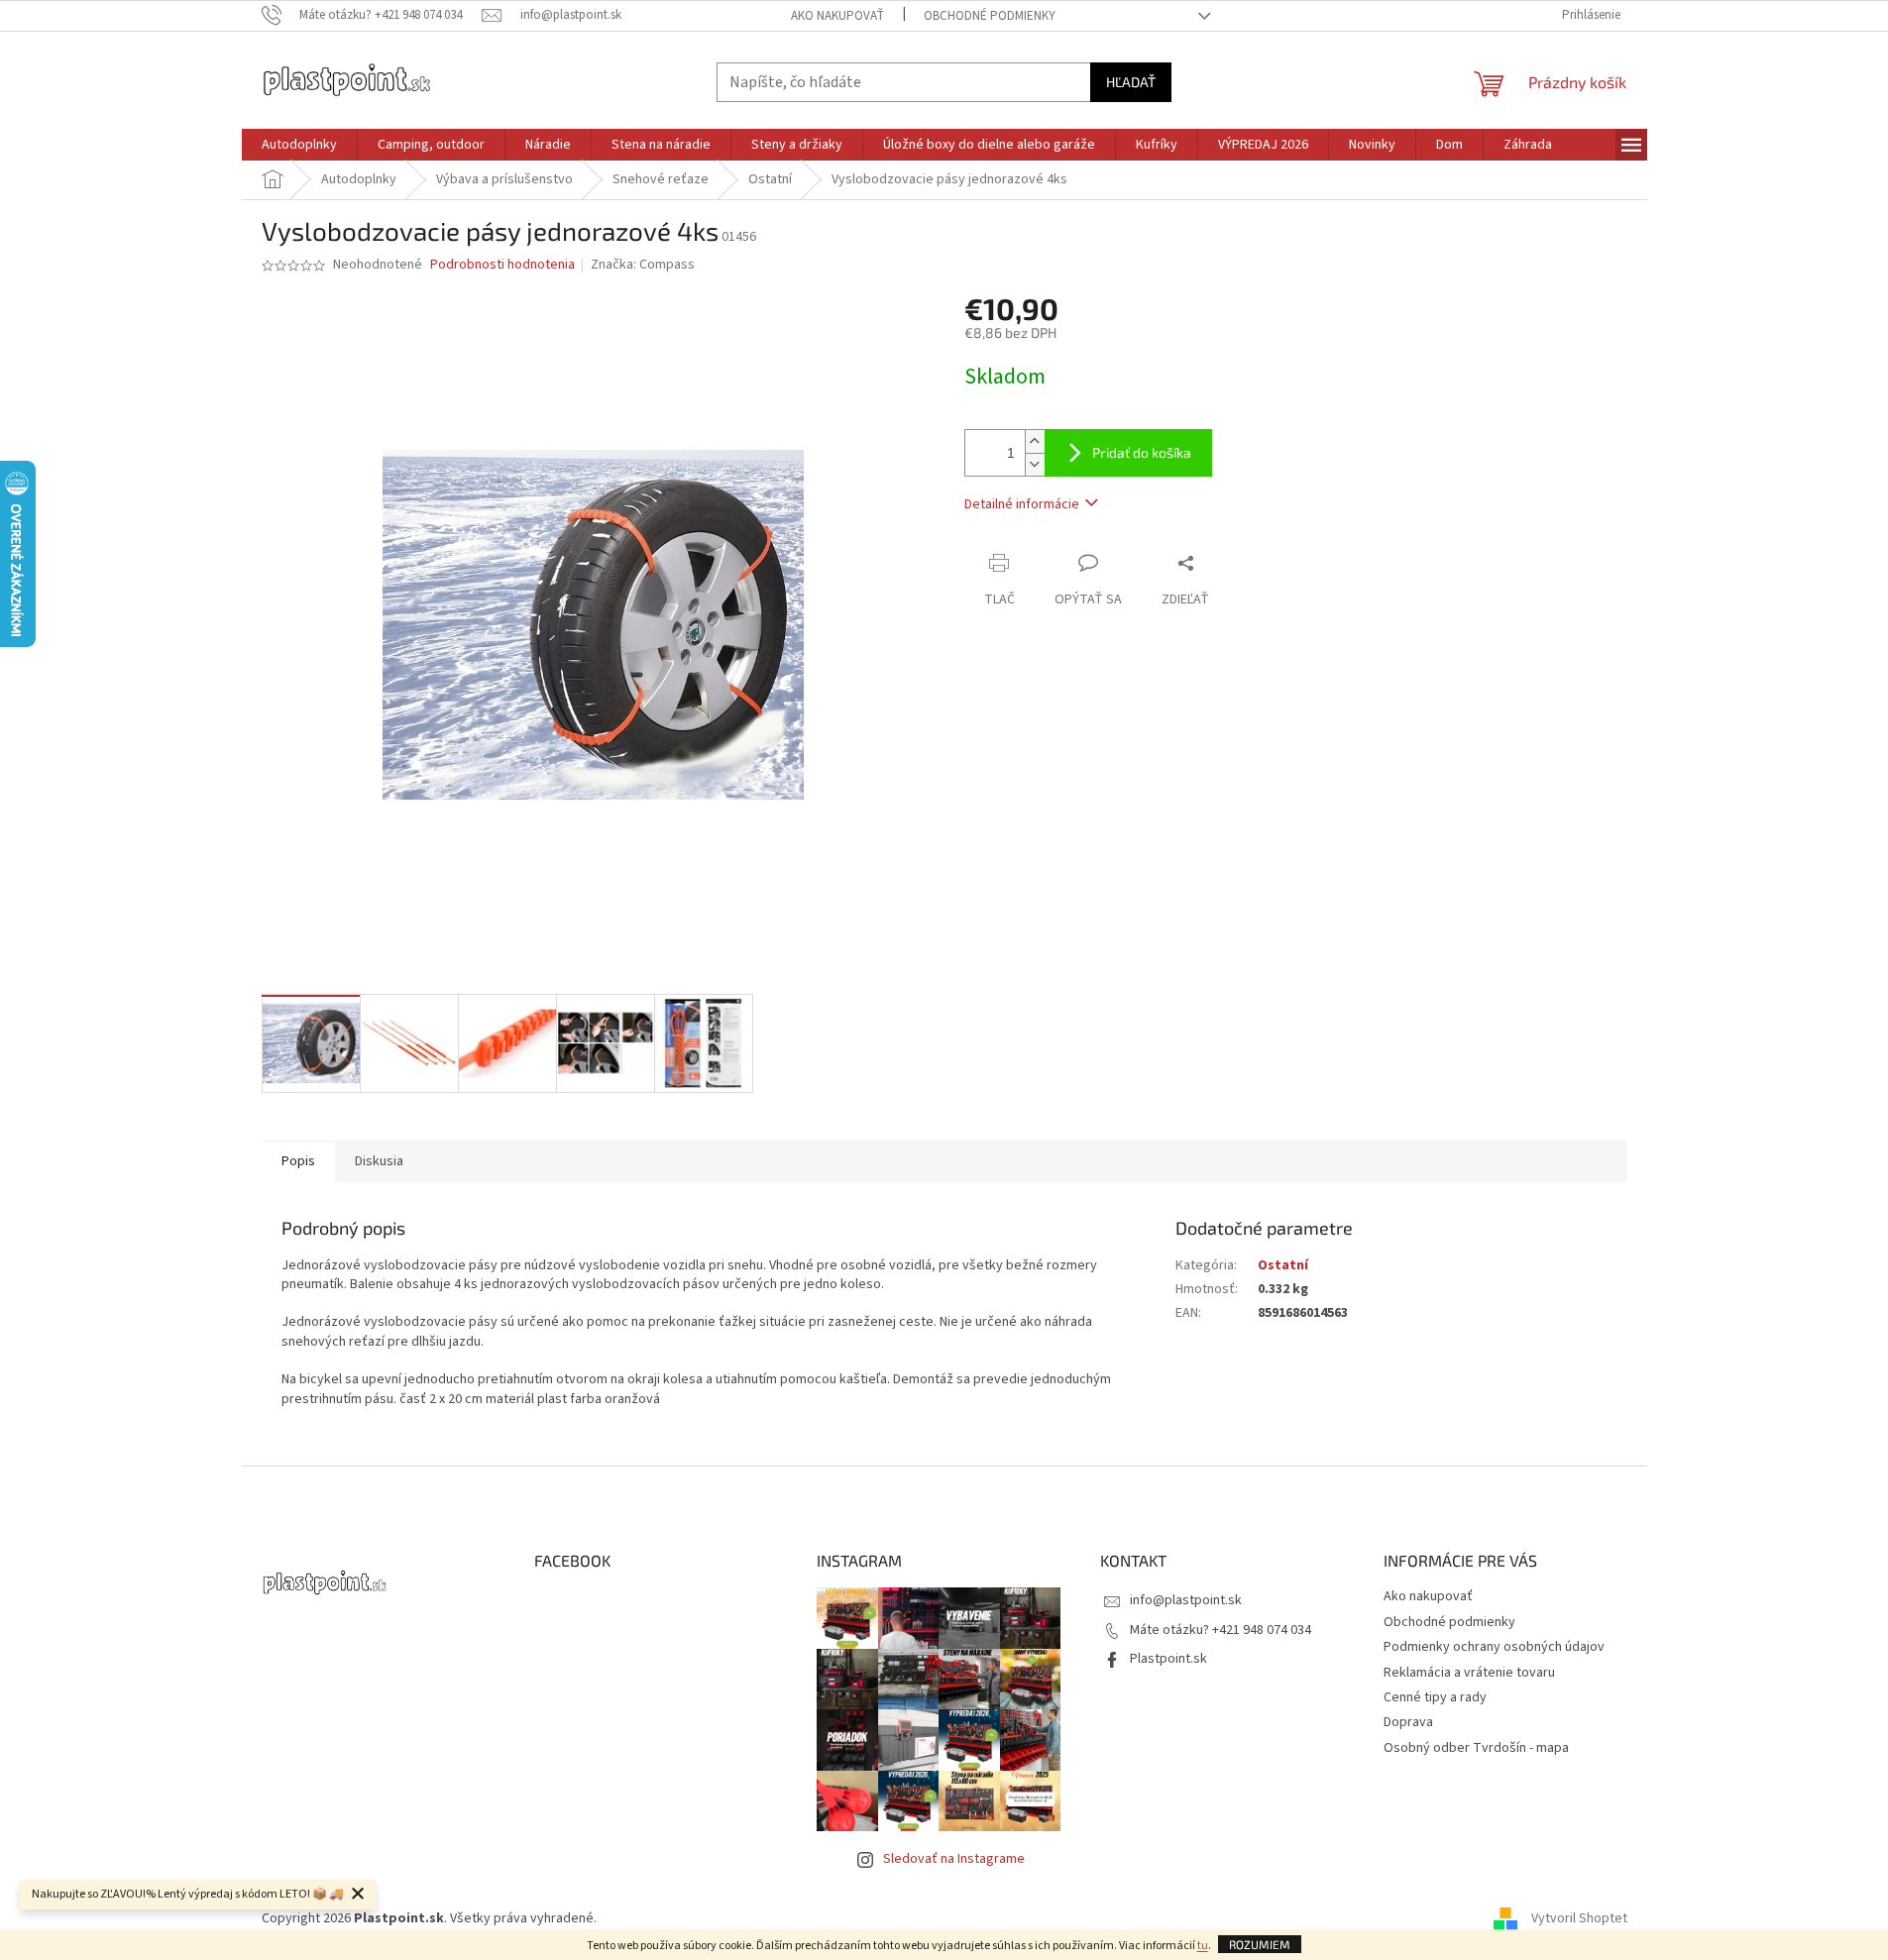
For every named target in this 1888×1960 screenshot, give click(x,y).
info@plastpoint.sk (1186, 1600)
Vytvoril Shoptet (1579, 1919)
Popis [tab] (298, 1161)
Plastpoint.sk (1168, 1659)
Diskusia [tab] (379, 1161)
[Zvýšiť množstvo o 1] (1035, 441)
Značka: (643, 265)
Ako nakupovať (837, 16)
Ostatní (1283, 1265)
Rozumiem (1260, 1944)
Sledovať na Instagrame (954, 1859)
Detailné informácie (1022, 504)
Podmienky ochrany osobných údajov (1494, 1647)
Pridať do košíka (1142, 452)
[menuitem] (299, 145)
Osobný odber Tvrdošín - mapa (1476, 1748)
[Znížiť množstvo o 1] (1035, 464)
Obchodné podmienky (990, 16)
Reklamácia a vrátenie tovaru (1469, 1673)
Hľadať (1131, 82)
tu (1203, 1946)
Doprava (1408, 1722)
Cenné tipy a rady (1435, 1697)
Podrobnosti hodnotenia (502, 265)
